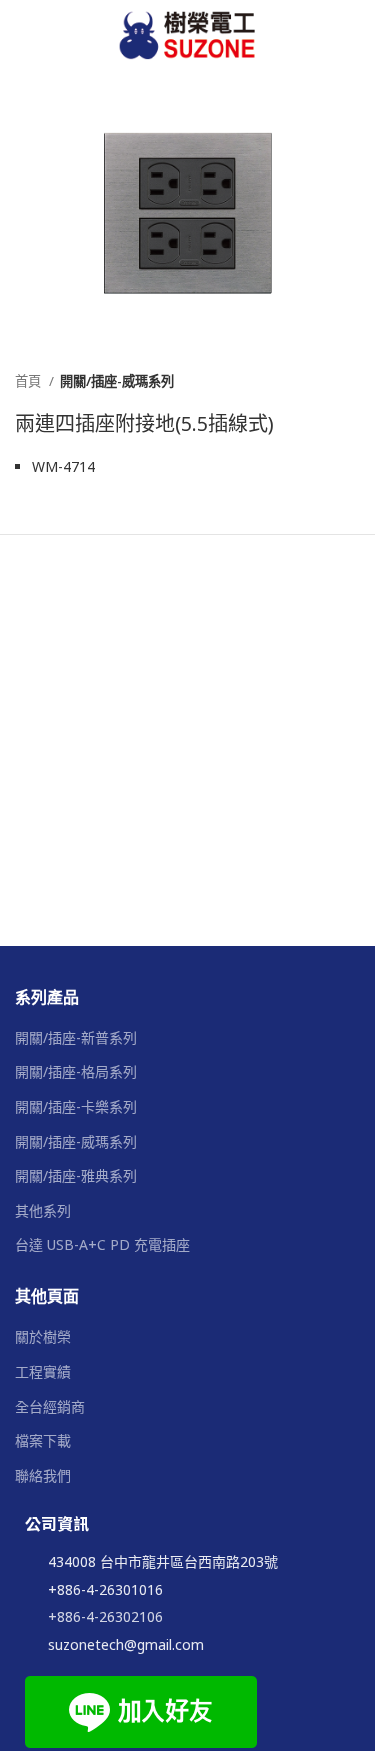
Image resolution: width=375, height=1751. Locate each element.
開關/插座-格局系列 (76, 1071)
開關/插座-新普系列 (76, 1037)
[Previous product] (310, 381)
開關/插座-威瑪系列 (117, 381)
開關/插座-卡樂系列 (76, 1106)
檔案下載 (43, 1440)
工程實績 (43, 1371)
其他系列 (43, 1210)
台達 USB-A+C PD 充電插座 (102, 1244)
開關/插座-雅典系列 (76, 1175)
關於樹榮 (43, 1336)
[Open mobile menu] (352, 35)
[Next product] (350, 381)
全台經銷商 (50, 1406)
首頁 (29, 381)
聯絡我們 (43, 1475)
